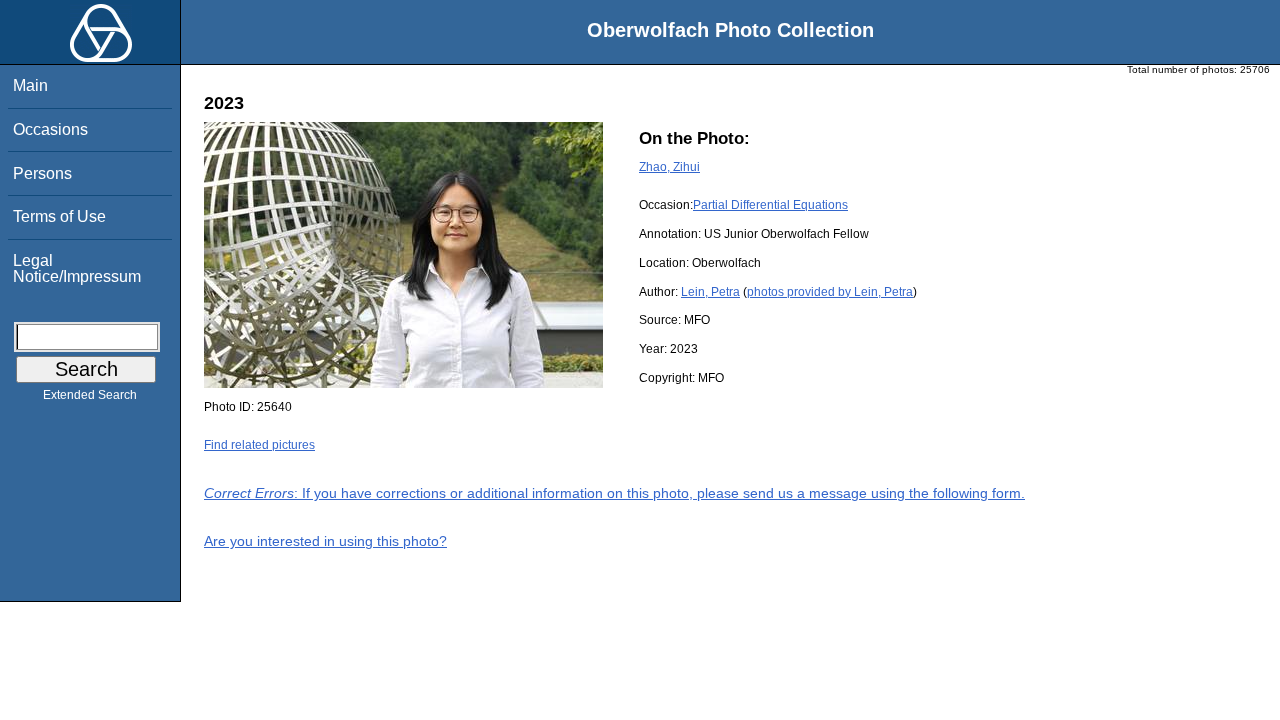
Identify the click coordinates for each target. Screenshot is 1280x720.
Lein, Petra (710, 292)
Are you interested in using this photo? (325, 541)
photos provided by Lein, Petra (830, 292)
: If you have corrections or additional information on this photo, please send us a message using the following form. (614, 493)
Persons (42, 173)
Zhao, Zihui (669, 167)
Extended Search (90, 395)
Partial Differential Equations (770, 205)
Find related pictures (259, 445)
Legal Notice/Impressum (77, 268)
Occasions (50, 129)
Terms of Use (59, 216)
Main (30, 85)
